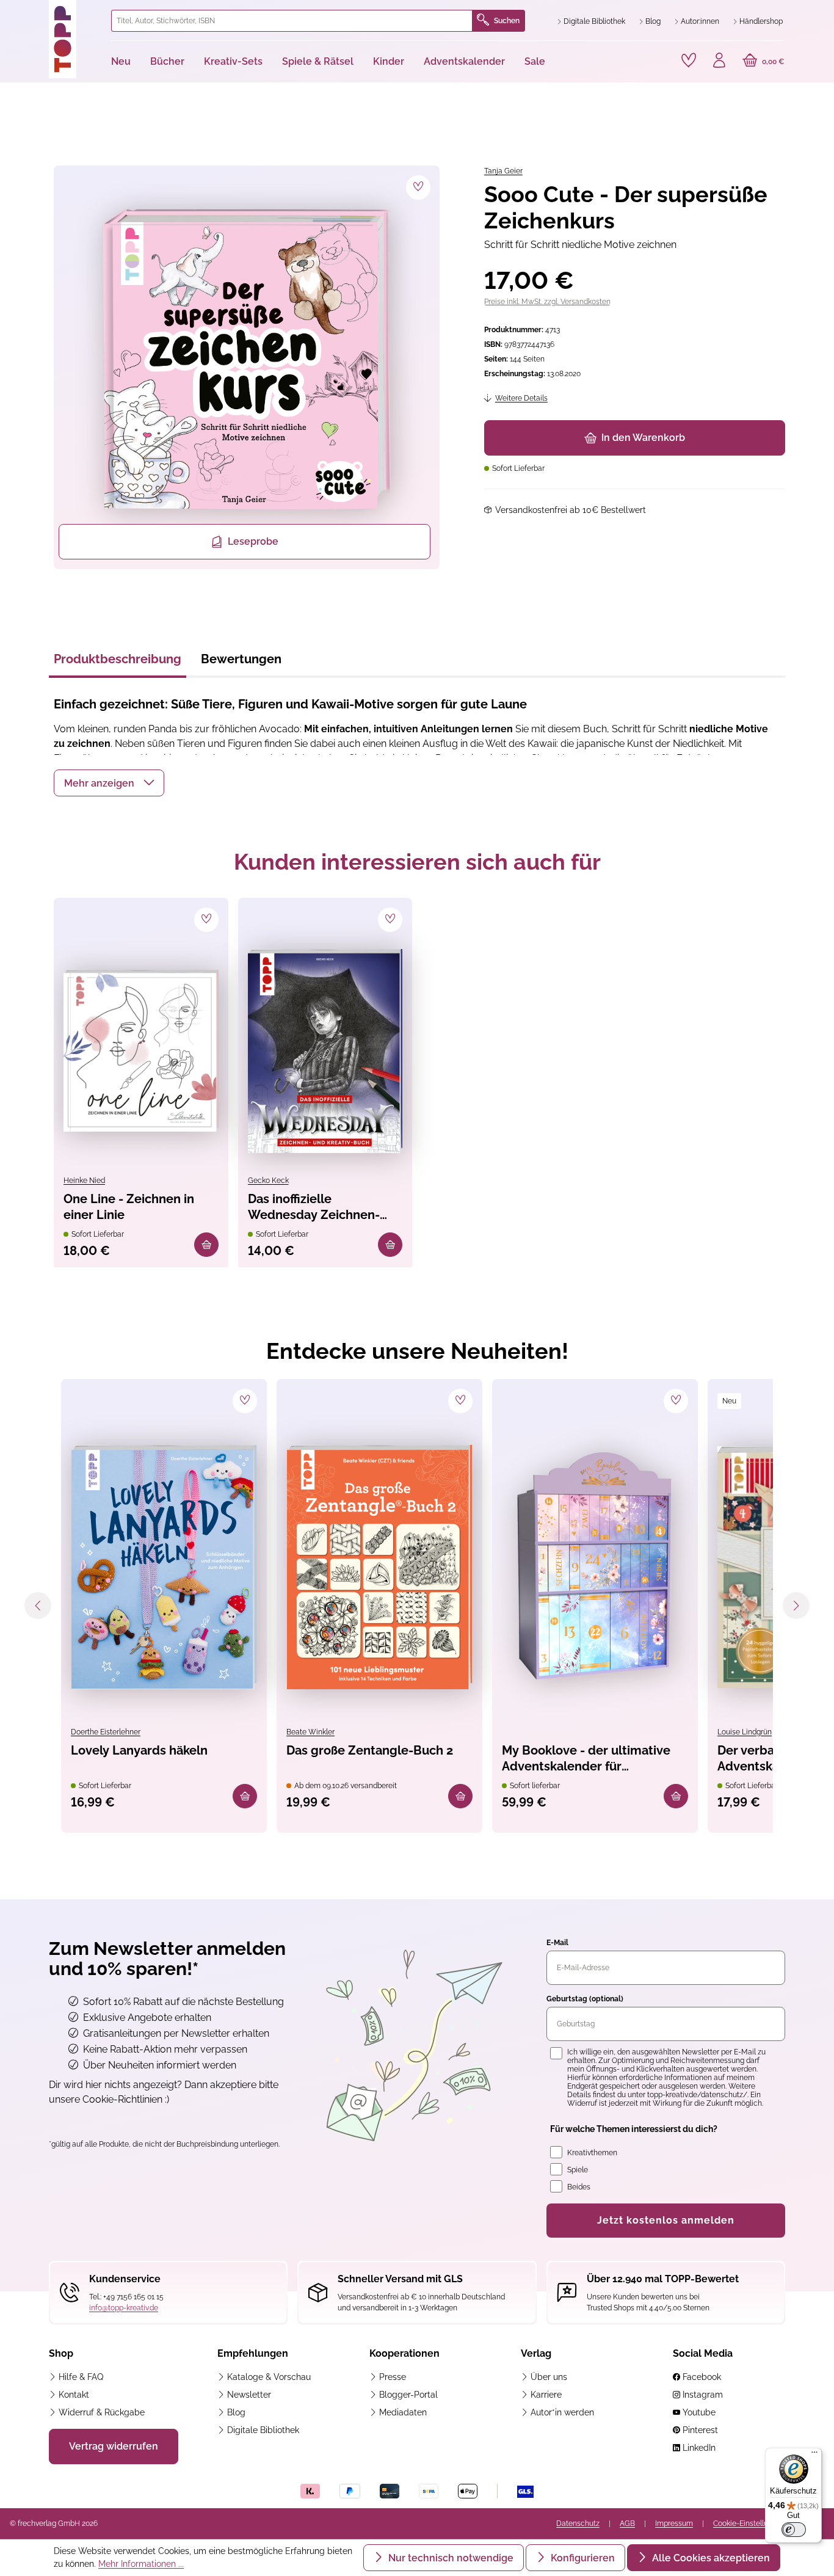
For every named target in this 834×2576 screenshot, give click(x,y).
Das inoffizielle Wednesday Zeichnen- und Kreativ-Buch (314, 1208)
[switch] (794, 2530)
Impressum (674, 2523)
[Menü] (814, 2455)
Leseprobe (253, 541)
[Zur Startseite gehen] (75, 39)
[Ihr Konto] (719, 62)
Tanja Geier (503, 171)
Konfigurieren (582, 2558)
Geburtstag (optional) (585, 1999)
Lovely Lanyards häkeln (139, 1750)
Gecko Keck (268, 1181)
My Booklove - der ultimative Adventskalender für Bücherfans (586, 1759)
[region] (245, 367)
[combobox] (292, 21)
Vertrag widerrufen (114, 2446)
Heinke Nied (84, 1181)
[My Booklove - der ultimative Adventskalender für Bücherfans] (595, 1567)
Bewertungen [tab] (241, 659)
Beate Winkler (310, 1732)
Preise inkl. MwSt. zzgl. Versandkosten (547, 302)
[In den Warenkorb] (206, 1245)
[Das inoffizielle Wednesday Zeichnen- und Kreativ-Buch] (325, 1051)
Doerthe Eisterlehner (106, 1732)
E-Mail (557, 1943)
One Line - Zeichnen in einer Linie (129, 1207)
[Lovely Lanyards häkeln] (164, 1567)
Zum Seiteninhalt (51, 13)
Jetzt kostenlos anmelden (666, 2220)
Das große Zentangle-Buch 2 (370, 1750)
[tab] (118, 663)
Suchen (507, 21)
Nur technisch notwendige (450, 2558)
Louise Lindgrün (745, 1732)
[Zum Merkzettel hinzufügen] (418, 187)
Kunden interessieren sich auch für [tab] (417, 862)
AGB (627, 2523)
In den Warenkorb (643, 438)
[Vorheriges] (38, 1606)
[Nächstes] (796, 1606)
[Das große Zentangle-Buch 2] (379, 1567)
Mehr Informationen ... (141, 2564)
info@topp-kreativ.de (124, 2308)
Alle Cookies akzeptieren (710, 2558)
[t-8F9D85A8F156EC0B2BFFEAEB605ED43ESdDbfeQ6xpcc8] (247, 360)
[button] (109, 783)
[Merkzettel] (689, 60)
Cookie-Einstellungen (749, 2523)
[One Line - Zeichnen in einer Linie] (141, 1051)
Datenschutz (578, 2523)
